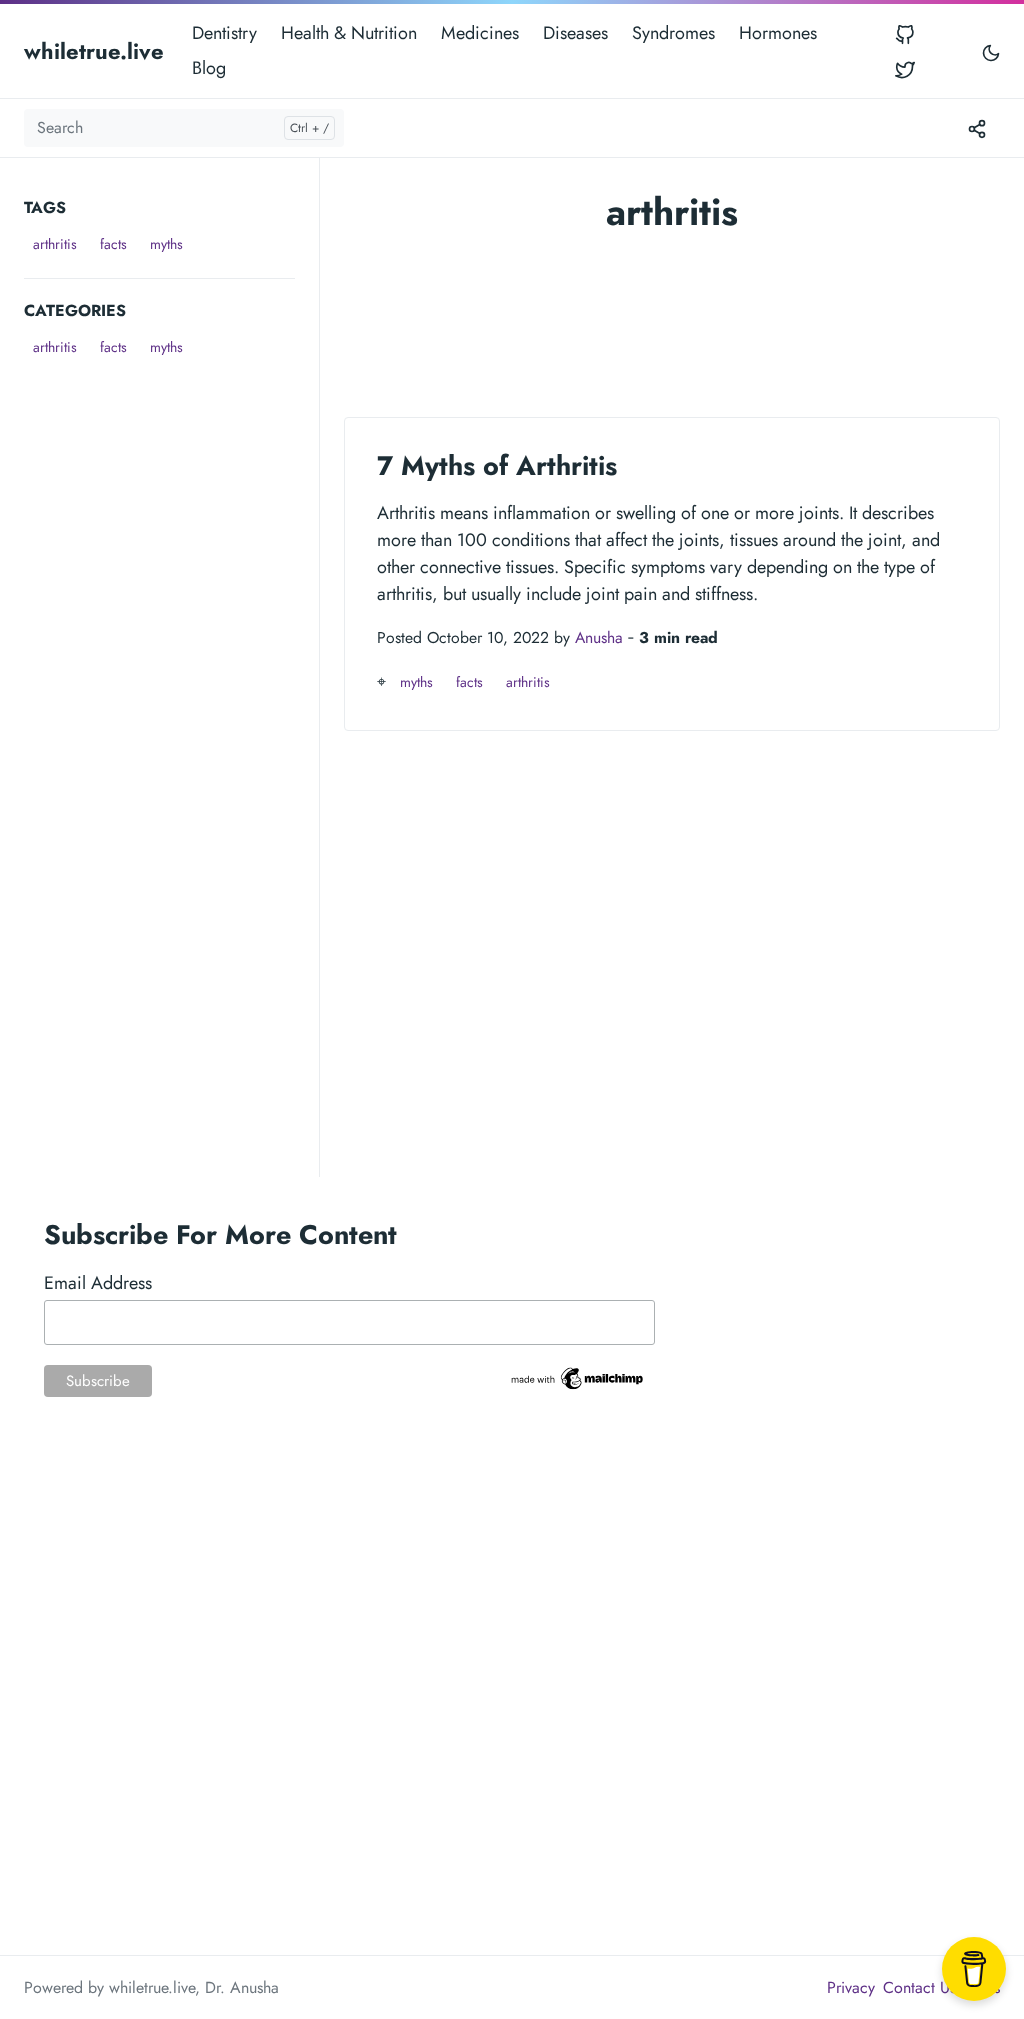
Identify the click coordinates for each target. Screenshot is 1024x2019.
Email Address (98, 1283)
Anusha (599, 637)
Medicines (480, 33)
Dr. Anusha (242, 1987)
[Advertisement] (171, 488)
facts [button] (113, 244)
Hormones (778, 33)
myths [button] (166, 244)
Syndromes (673, 33)
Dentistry (224, 33)
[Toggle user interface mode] (991, 51)
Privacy (851, 1987)
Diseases (575, 33)
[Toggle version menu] (977, 128)
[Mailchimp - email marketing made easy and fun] (578, 1377)
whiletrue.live (94, 51)
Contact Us (919, 1987)
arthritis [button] (55, 244)
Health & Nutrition (349, 33)
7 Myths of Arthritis (497, 465)
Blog (209, 68)
